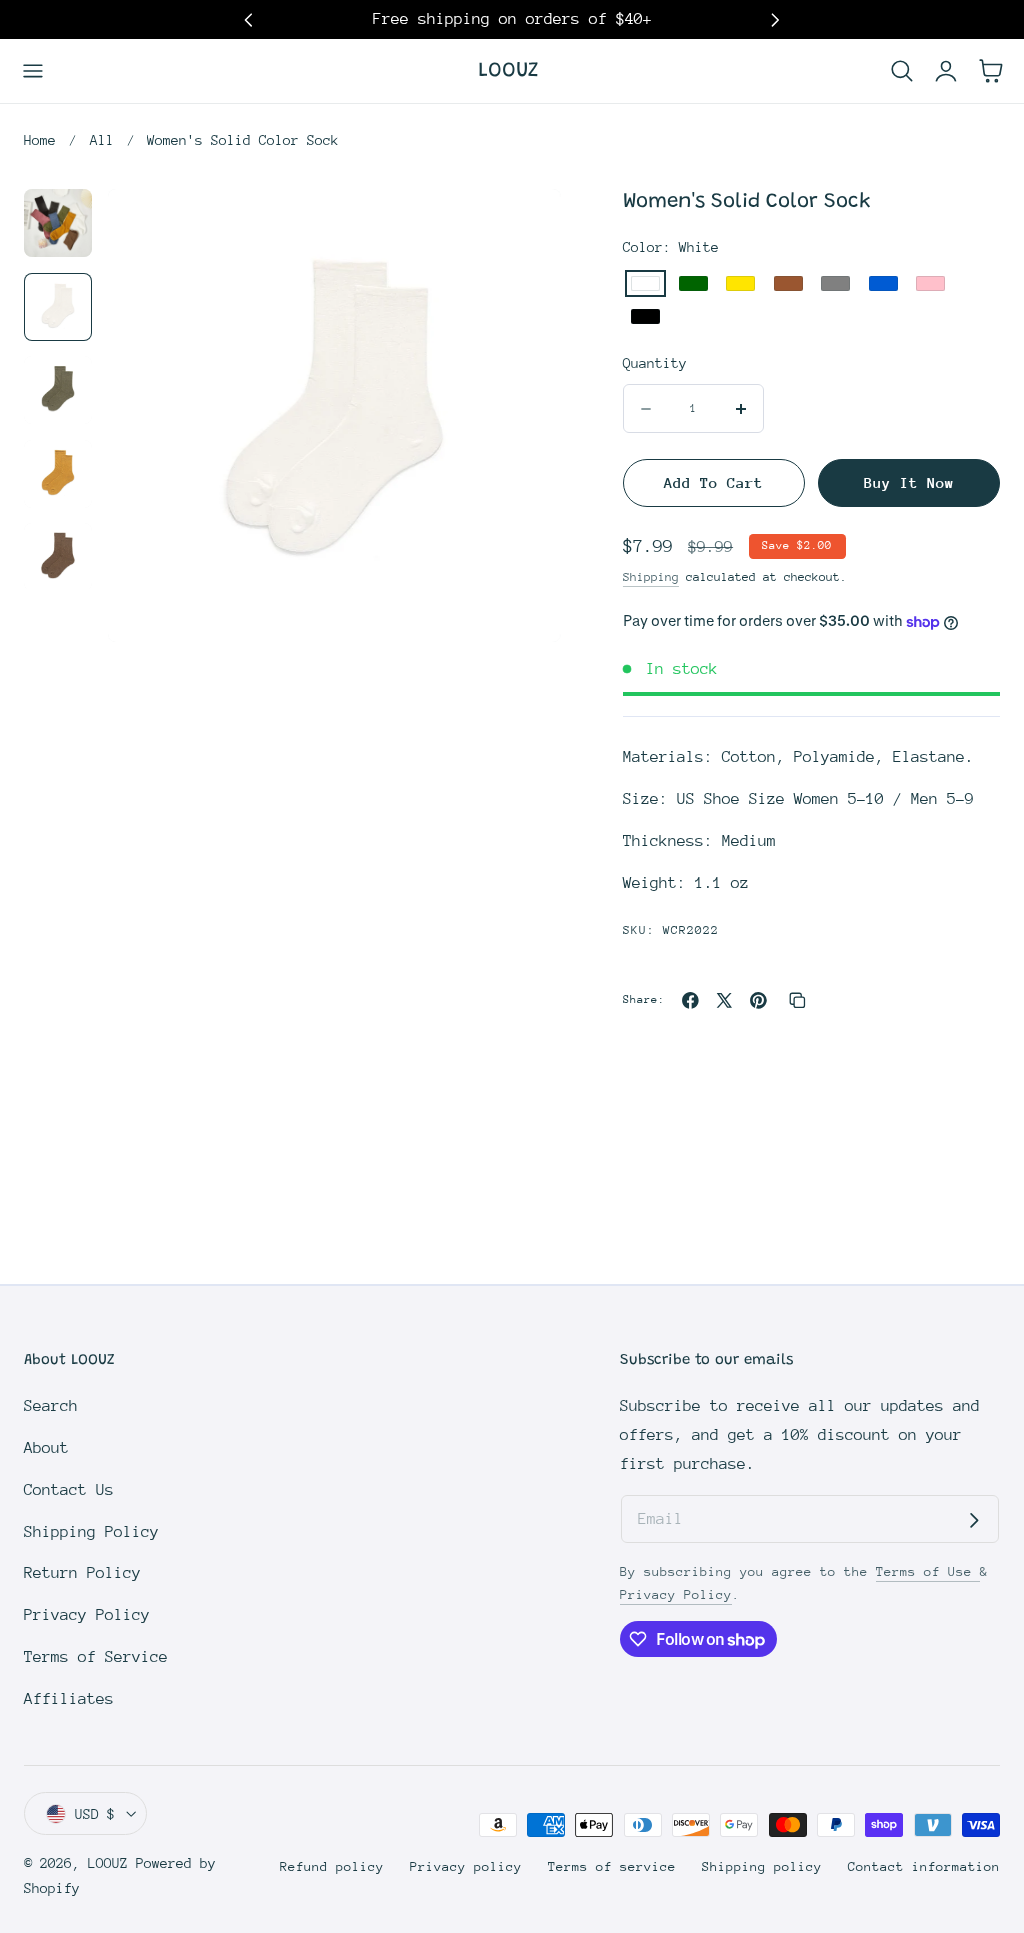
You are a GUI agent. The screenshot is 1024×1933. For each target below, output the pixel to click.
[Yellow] (740, 283)
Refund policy (332, 1866)
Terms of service (612, 1866)
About (46, 1448)
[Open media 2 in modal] (522, 228)
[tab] (58, 223)
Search (51, 1406)
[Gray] (835, 283)
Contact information (924, 1866)
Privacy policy (466, 1866)
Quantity (655, 363)
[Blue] (883, 283)
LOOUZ (108, 1863)
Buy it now (909, 482)
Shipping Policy (91, 1532)
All (102, 140)
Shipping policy (762, 1866)
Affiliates (69, 1699)
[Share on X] (724, 1000)
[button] (33, 70)
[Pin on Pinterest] (758, 1000)
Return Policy (82, 1573)
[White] (645, 283)
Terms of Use (928, 1571)
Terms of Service (96, 1657)
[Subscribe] (974, 1520)
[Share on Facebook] (690, 1000)
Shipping (651, 577)
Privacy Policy (87, 1615)
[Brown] (788, 283)
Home (40, 140)
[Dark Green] (693, 283)
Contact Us (69, 1490)
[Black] (645, 316)
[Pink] (930, 283)
